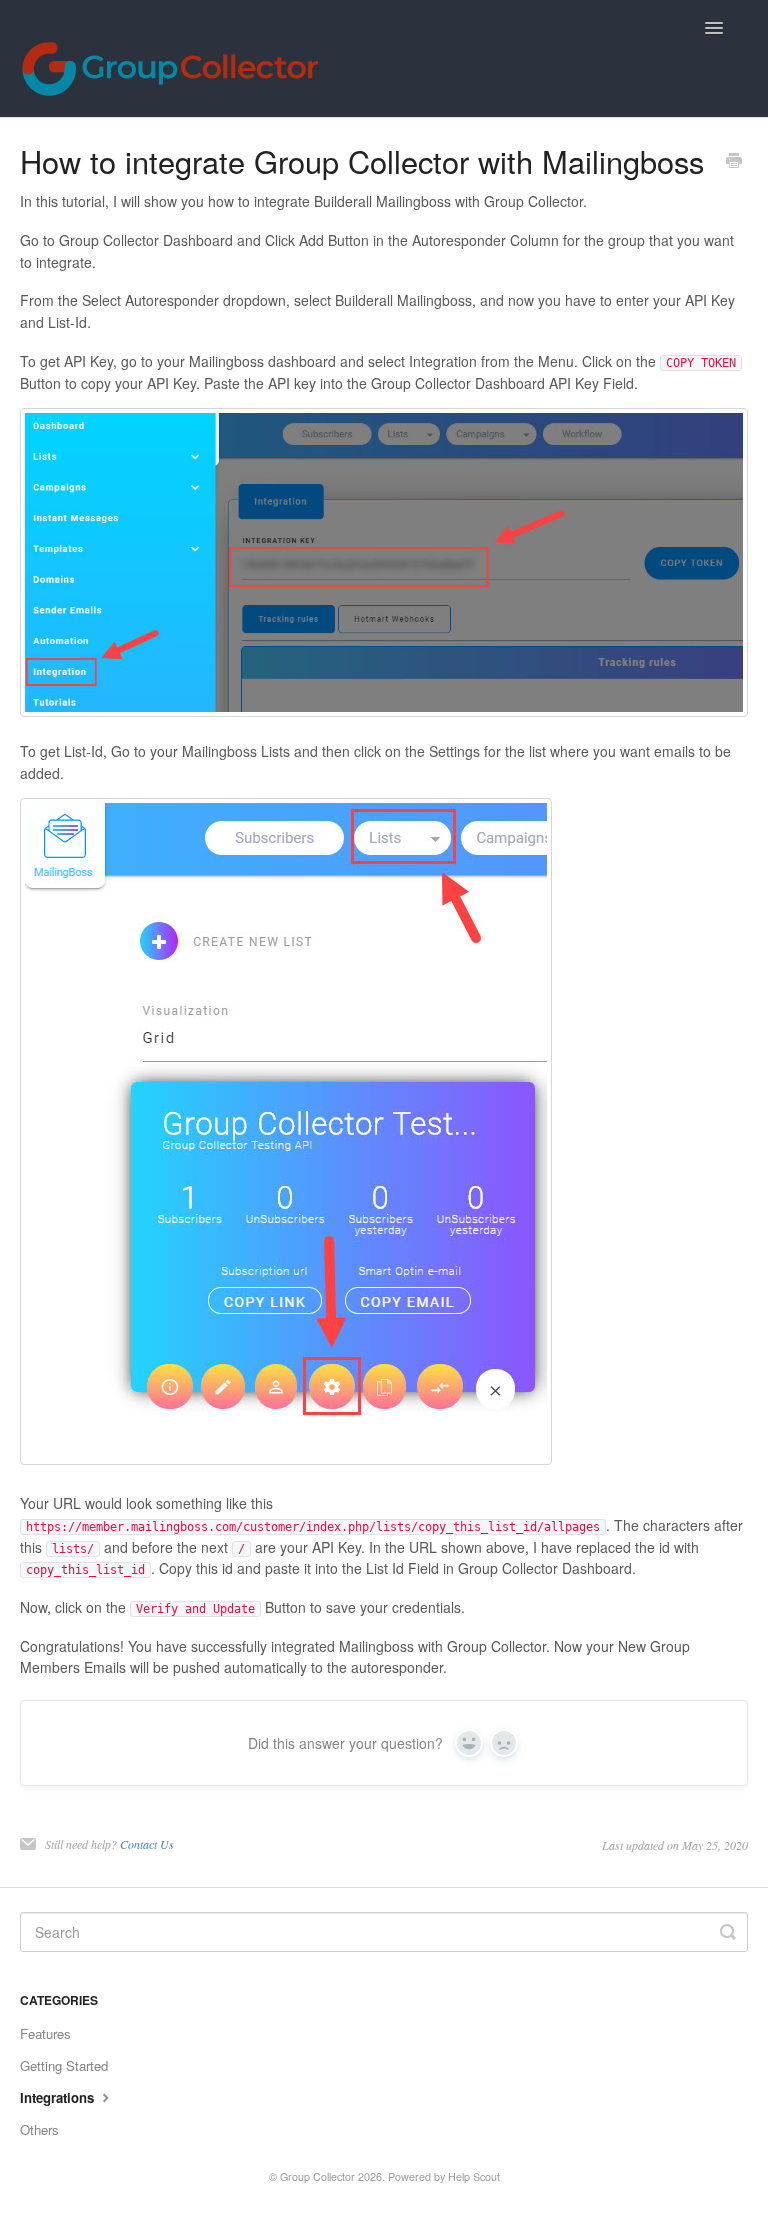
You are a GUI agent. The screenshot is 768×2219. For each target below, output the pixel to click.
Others (39, 2129)
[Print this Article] (734, 162)
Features (45, 2033)
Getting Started (64, 2065)
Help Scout (474, 2176)
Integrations (59, 2097)
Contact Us (147, 1844)
